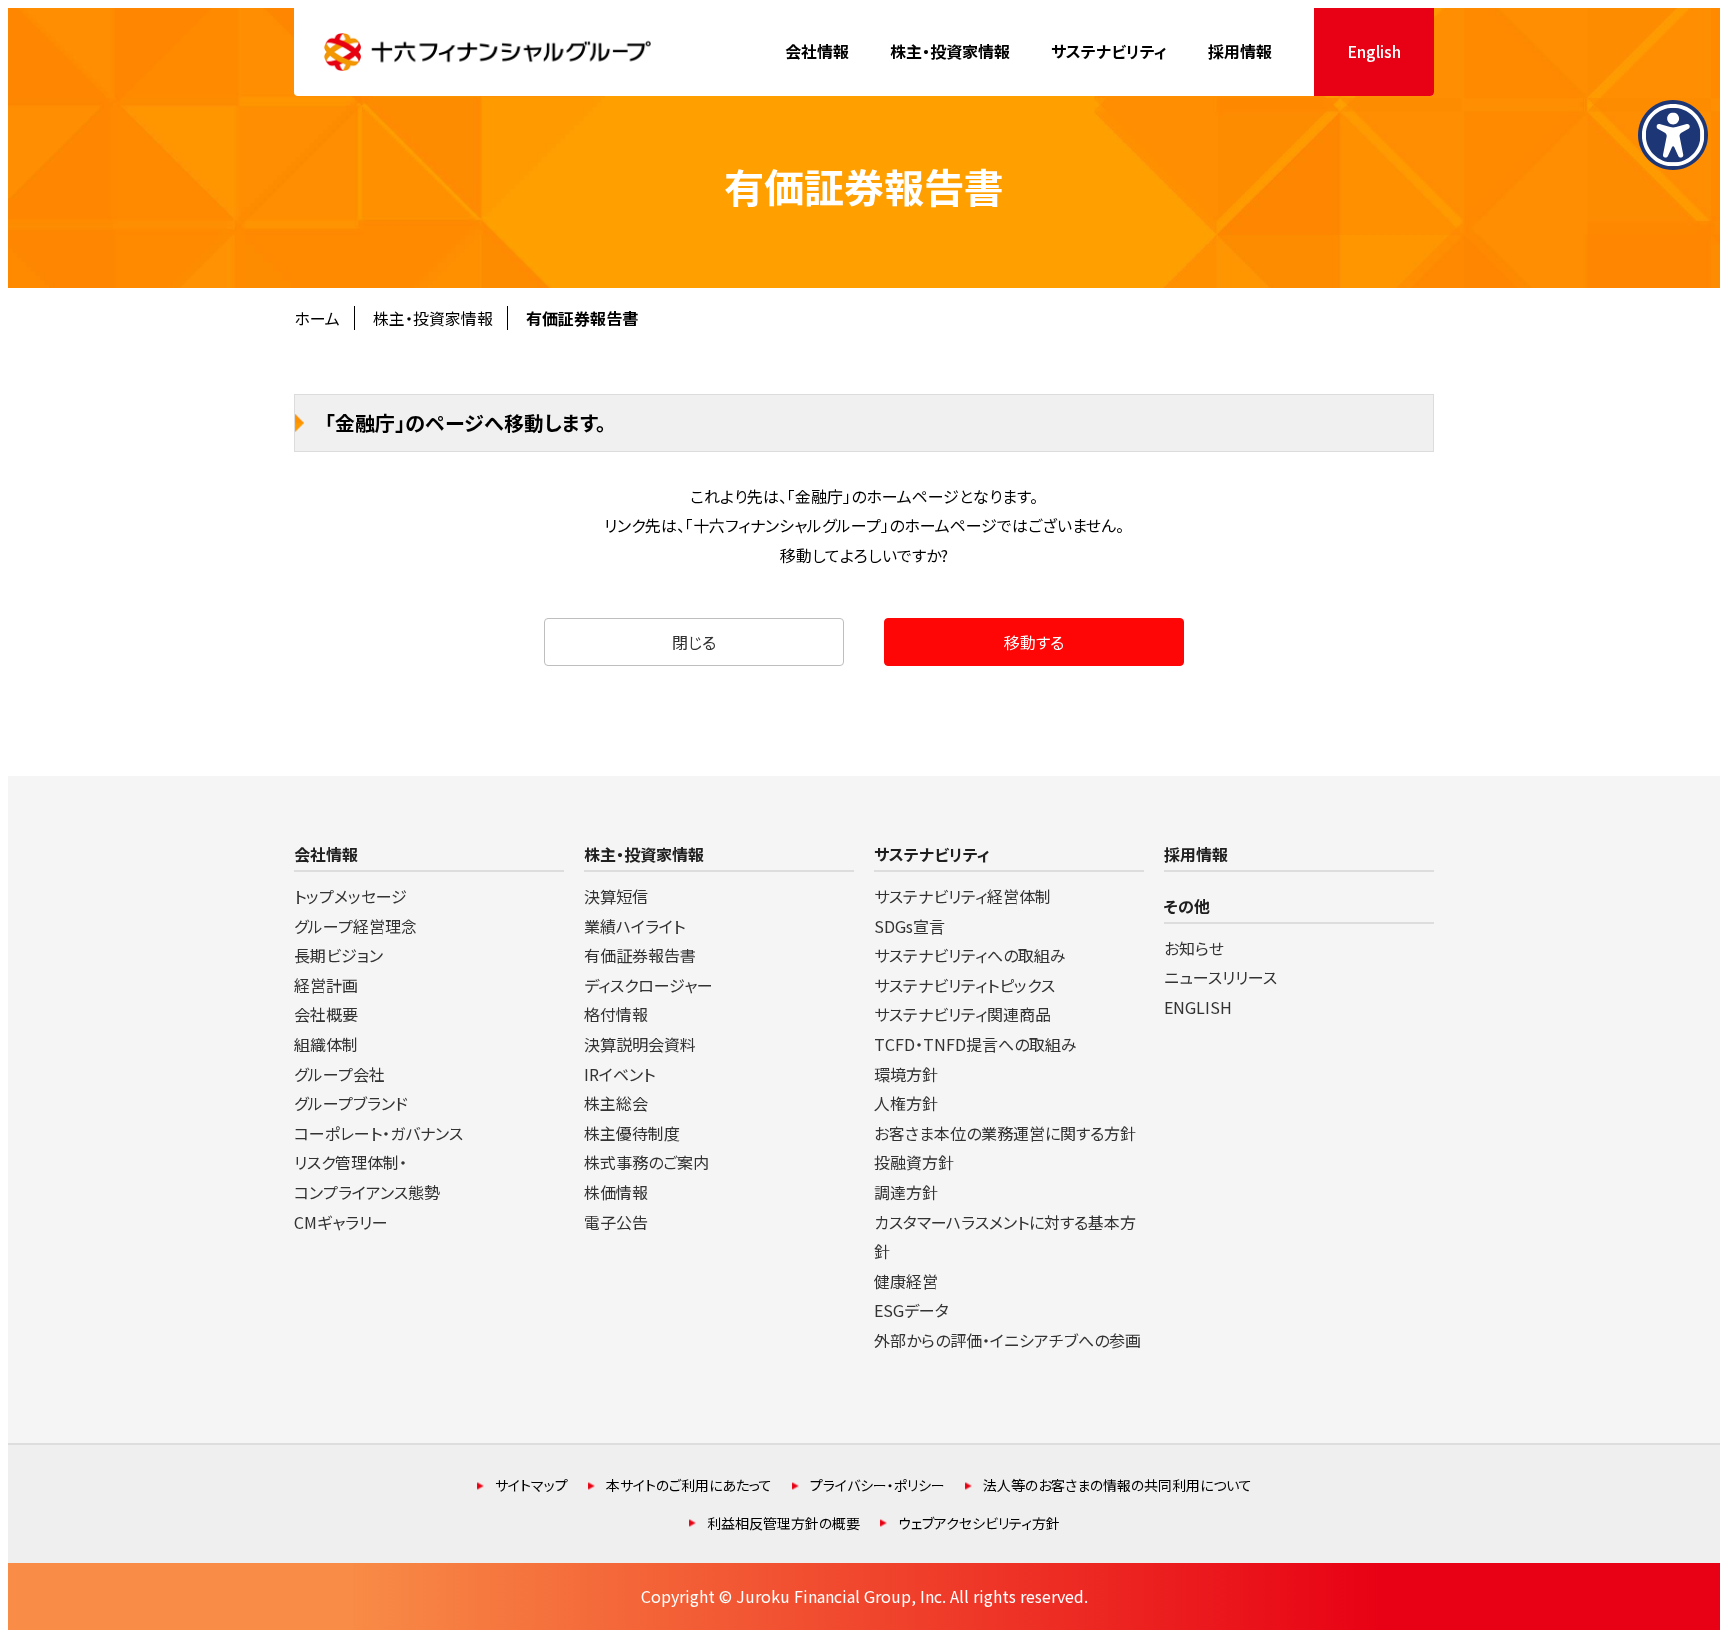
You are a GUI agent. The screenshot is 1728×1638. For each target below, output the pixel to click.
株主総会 (616, 1103)
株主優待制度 (632, 1133)
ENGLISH (1198, 1007)
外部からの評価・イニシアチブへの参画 (1007, 1340)
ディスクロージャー (648, 985)
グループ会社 (339, 1074)
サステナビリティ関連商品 (962, 1014)
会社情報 (326, 854)
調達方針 (906, 1192)
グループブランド (351, 1103)
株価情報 (616, 1192)
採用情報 (1196, 854)
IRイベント (619, 1074)
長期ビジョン (338, 955)
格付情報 (616, 1014)
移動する (1034, 642)
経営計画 (326, 985)
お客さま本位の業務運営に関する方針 (1005, 1133)
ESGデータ (911, 1310)
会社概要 (326, 1014)
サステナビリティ (932, 854)
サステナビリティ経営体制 (962, 896)
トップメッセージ (350, 896)
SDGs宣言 (909, 926)
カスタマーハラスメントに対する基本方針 (1005, 1237)
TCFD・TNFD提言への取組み (975, 1044)
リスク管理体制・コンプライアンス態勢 (367, 1177)
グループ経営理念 (355, 926)
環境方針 (906, 1074)
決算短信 (616, 896)
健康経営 (906, 1281)
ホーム (317, 318)
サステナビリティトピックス (964, 985)
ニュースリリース (1220, 977)
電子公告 (616, 1222)
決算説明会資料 (640, 1044)
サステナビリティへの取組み (970, 955)
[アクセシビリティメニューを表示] (1673, 135)
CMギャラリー (341, 1222)
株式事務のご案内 (646, 1162)
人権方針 (906, 1103)
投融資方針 (914, 1162)
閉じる (694, 642)
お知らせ (1194, 948)
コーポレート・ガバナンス (378, 1133)
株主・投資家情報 (433, 318)
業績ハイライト (634, 926)
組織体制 (326, 1044)
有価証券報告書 (640, 955)
